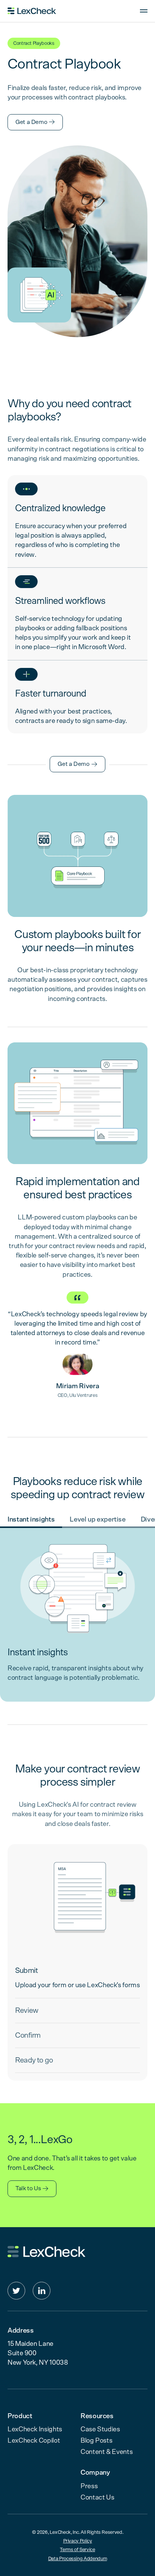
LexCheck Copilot (34, 2441)
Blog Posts (96, 2441)
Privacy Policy (78, 2541)
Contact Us (97, 2498)
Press (89, 2486)
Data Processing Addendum (77, 2559)
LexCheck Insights (35, 2429)
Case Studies (100, 2429)
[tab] (31, 1520)
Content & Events (106, 2452)
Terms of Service (77, 2550)
